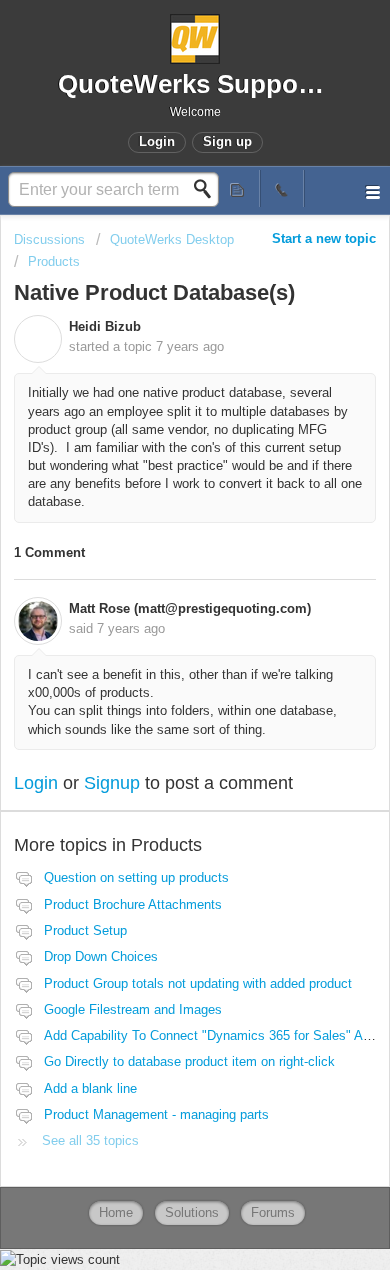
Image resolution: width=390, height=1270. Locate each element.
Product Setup (85, 930)
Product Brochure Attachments (133, 904)
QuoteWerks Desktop (172, 239)
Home (116, 1212)
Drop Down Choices (101, 956)
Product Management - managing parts (156, 1114)
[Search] (208, 189)
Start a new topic (324, 238)
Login (36, 783)
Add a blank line (90, 1088)
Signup (112, 783)
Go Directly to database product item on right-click (189, 1061)
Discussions (49, 239)
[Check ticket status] (238, 188)
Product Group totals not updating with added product (198, 983)
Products (54, 261)
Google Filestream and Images (133, 1009)
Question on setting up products (136, 877)
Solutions (192, 1212)
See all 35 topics (90, 1140)
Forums (273, 1212)
